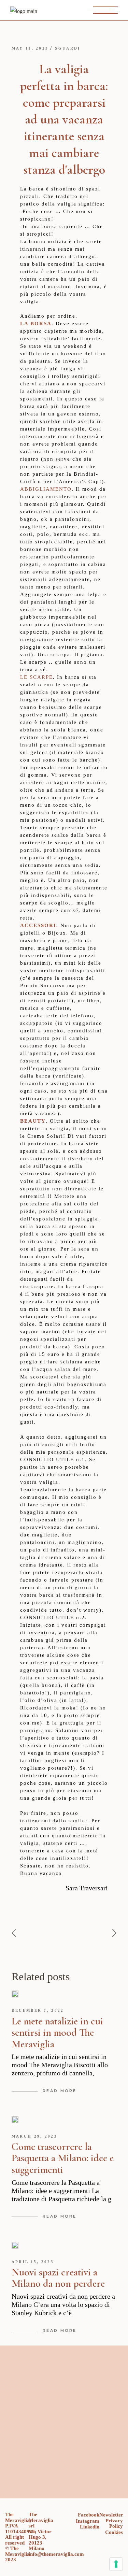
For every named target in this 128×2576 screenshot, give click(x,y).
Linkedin (90, 2527)
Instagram (88, 2521)
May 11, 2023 (30, 48)
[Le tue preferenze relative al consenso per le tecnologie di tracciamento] (116, 2564)
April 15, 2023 (33, 2262)
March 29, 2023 (34, 2136)
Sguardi (68, 48)
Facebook (89, 2515)
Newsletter (111, 2515)
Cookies (114, 2532)
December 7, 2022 (38, 2010)
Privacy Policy (114, 2524)
